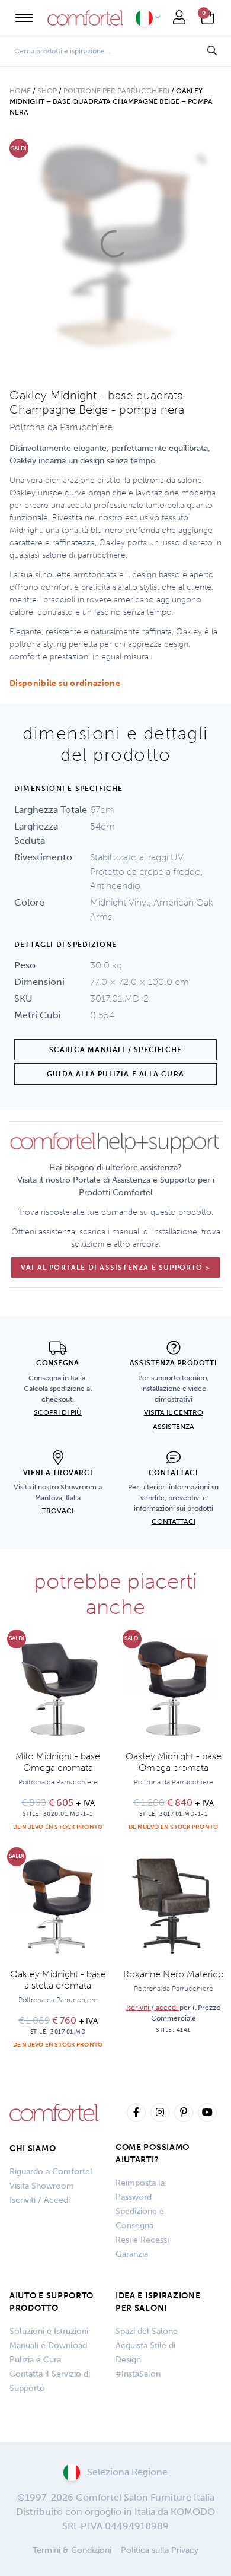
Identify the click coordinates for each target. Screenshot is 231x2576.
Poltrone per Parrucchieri (116, 91)
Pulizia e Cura (35, 2360)
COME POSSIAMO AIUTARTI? (153, 2153)
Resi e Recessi (142, 2240)
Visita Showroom (42, 2186)
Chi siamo (33, 2148)
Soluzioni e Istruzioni (49, 2331)
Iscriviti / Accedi (40, 2200)
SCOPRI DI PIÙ (58, 1412)
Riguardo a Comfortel (51, 2172)
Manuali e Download (48, 2345)
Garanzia (132, 2254)
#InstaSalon (138, 2374)
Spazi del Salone (147, 2331)
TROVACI (58, 1511)
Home (20, 91)
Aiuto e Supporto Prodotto (52, 2302)
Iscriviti (139, 2008)
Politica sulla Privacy (160, 2550)
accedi (167, 2008)
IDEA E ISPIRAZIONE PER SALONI (158, 2302)
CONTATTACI (174, 1522)
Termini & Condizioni (72, 2550)
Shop (47, 91)
